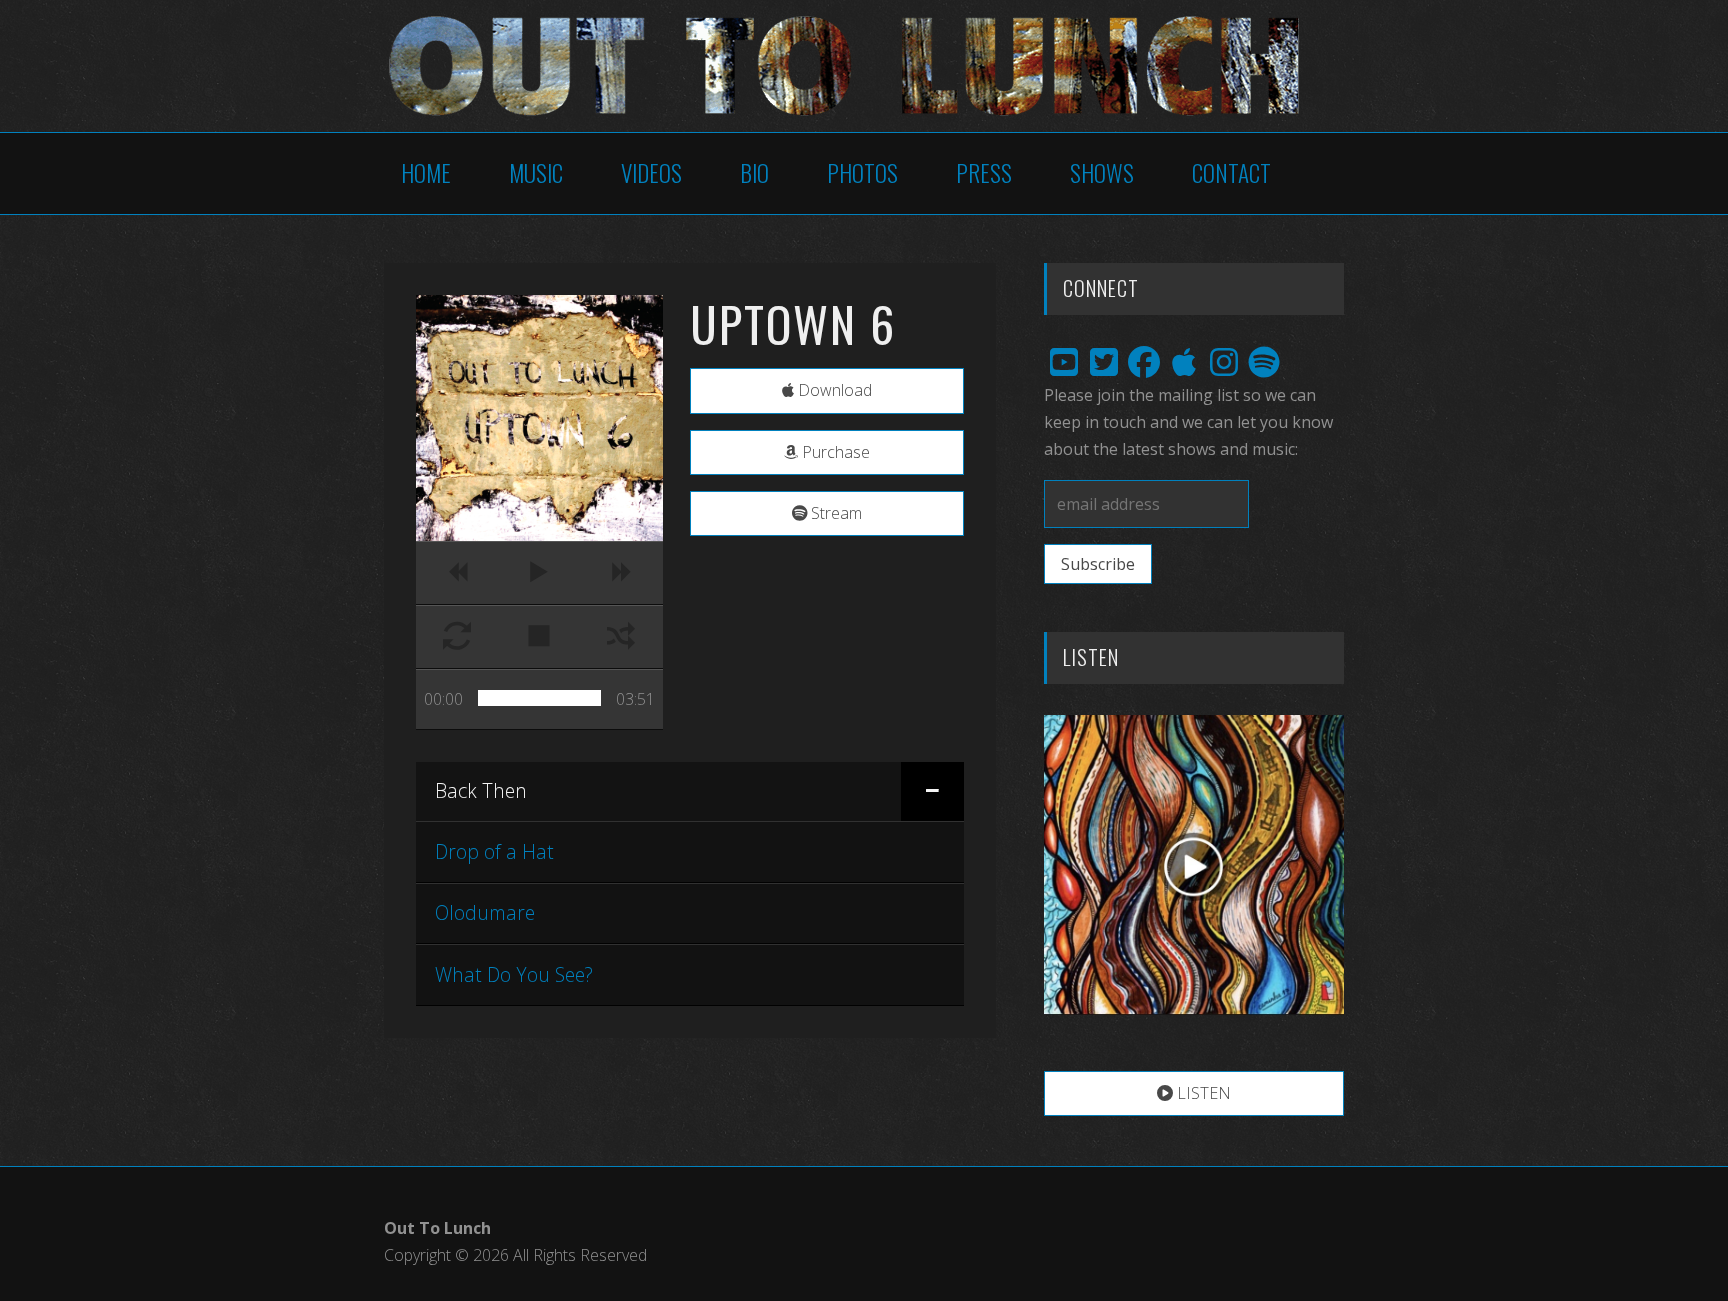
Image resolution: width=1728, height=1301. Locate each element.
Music (536, 172)
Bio (754, 172)
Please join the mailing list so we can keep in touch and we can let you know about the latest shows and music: (1188, 422)
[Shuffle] (621, 637)
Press (984, 172)
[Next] (621, 573)
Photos (862, 172)
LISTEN (1202, 1093)
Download (833, 390)
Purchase (834, 452)
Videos (651, 172)
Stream (834, 513)
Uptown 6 (793, 323)
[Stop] (539, 637)
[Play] (539, 573)
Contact (1231, 172)
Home (426, 172)
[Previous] (457, 573)
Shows (1102, 172)
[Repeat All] (457, 637)
